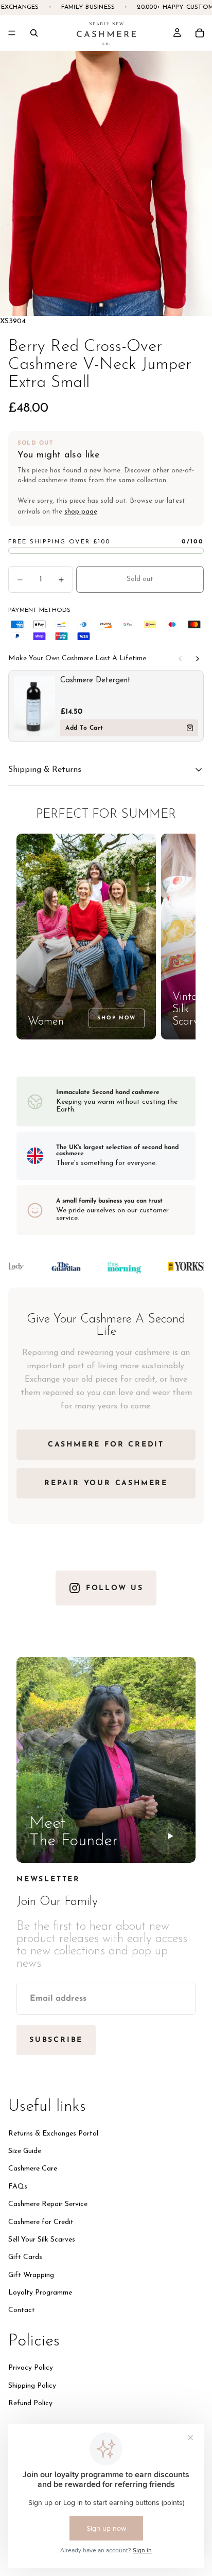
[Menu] (12, 33)
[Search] (34, 33)
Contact (22, 2310)
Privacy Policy (31, 2368)
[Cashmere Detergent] (34, 706)
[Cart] (200, 33)
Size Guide (25, 2151)
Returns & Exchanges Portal (53, 2133)
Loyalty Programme (40, 2293)
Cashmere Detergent (95, 681)
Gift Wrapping (31, 2275)
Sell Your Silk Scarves (42, 2239)
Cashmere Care (33, 2169)
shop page (81, 512)
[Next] (198, 659)
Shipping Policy (32, 2385)
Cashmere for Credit (41, 2222)
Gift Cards (25, 2257)
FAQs (18, 2186)
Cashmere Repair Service (48, 2204)
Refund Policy (30, 2403)
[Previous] (180, 659)
